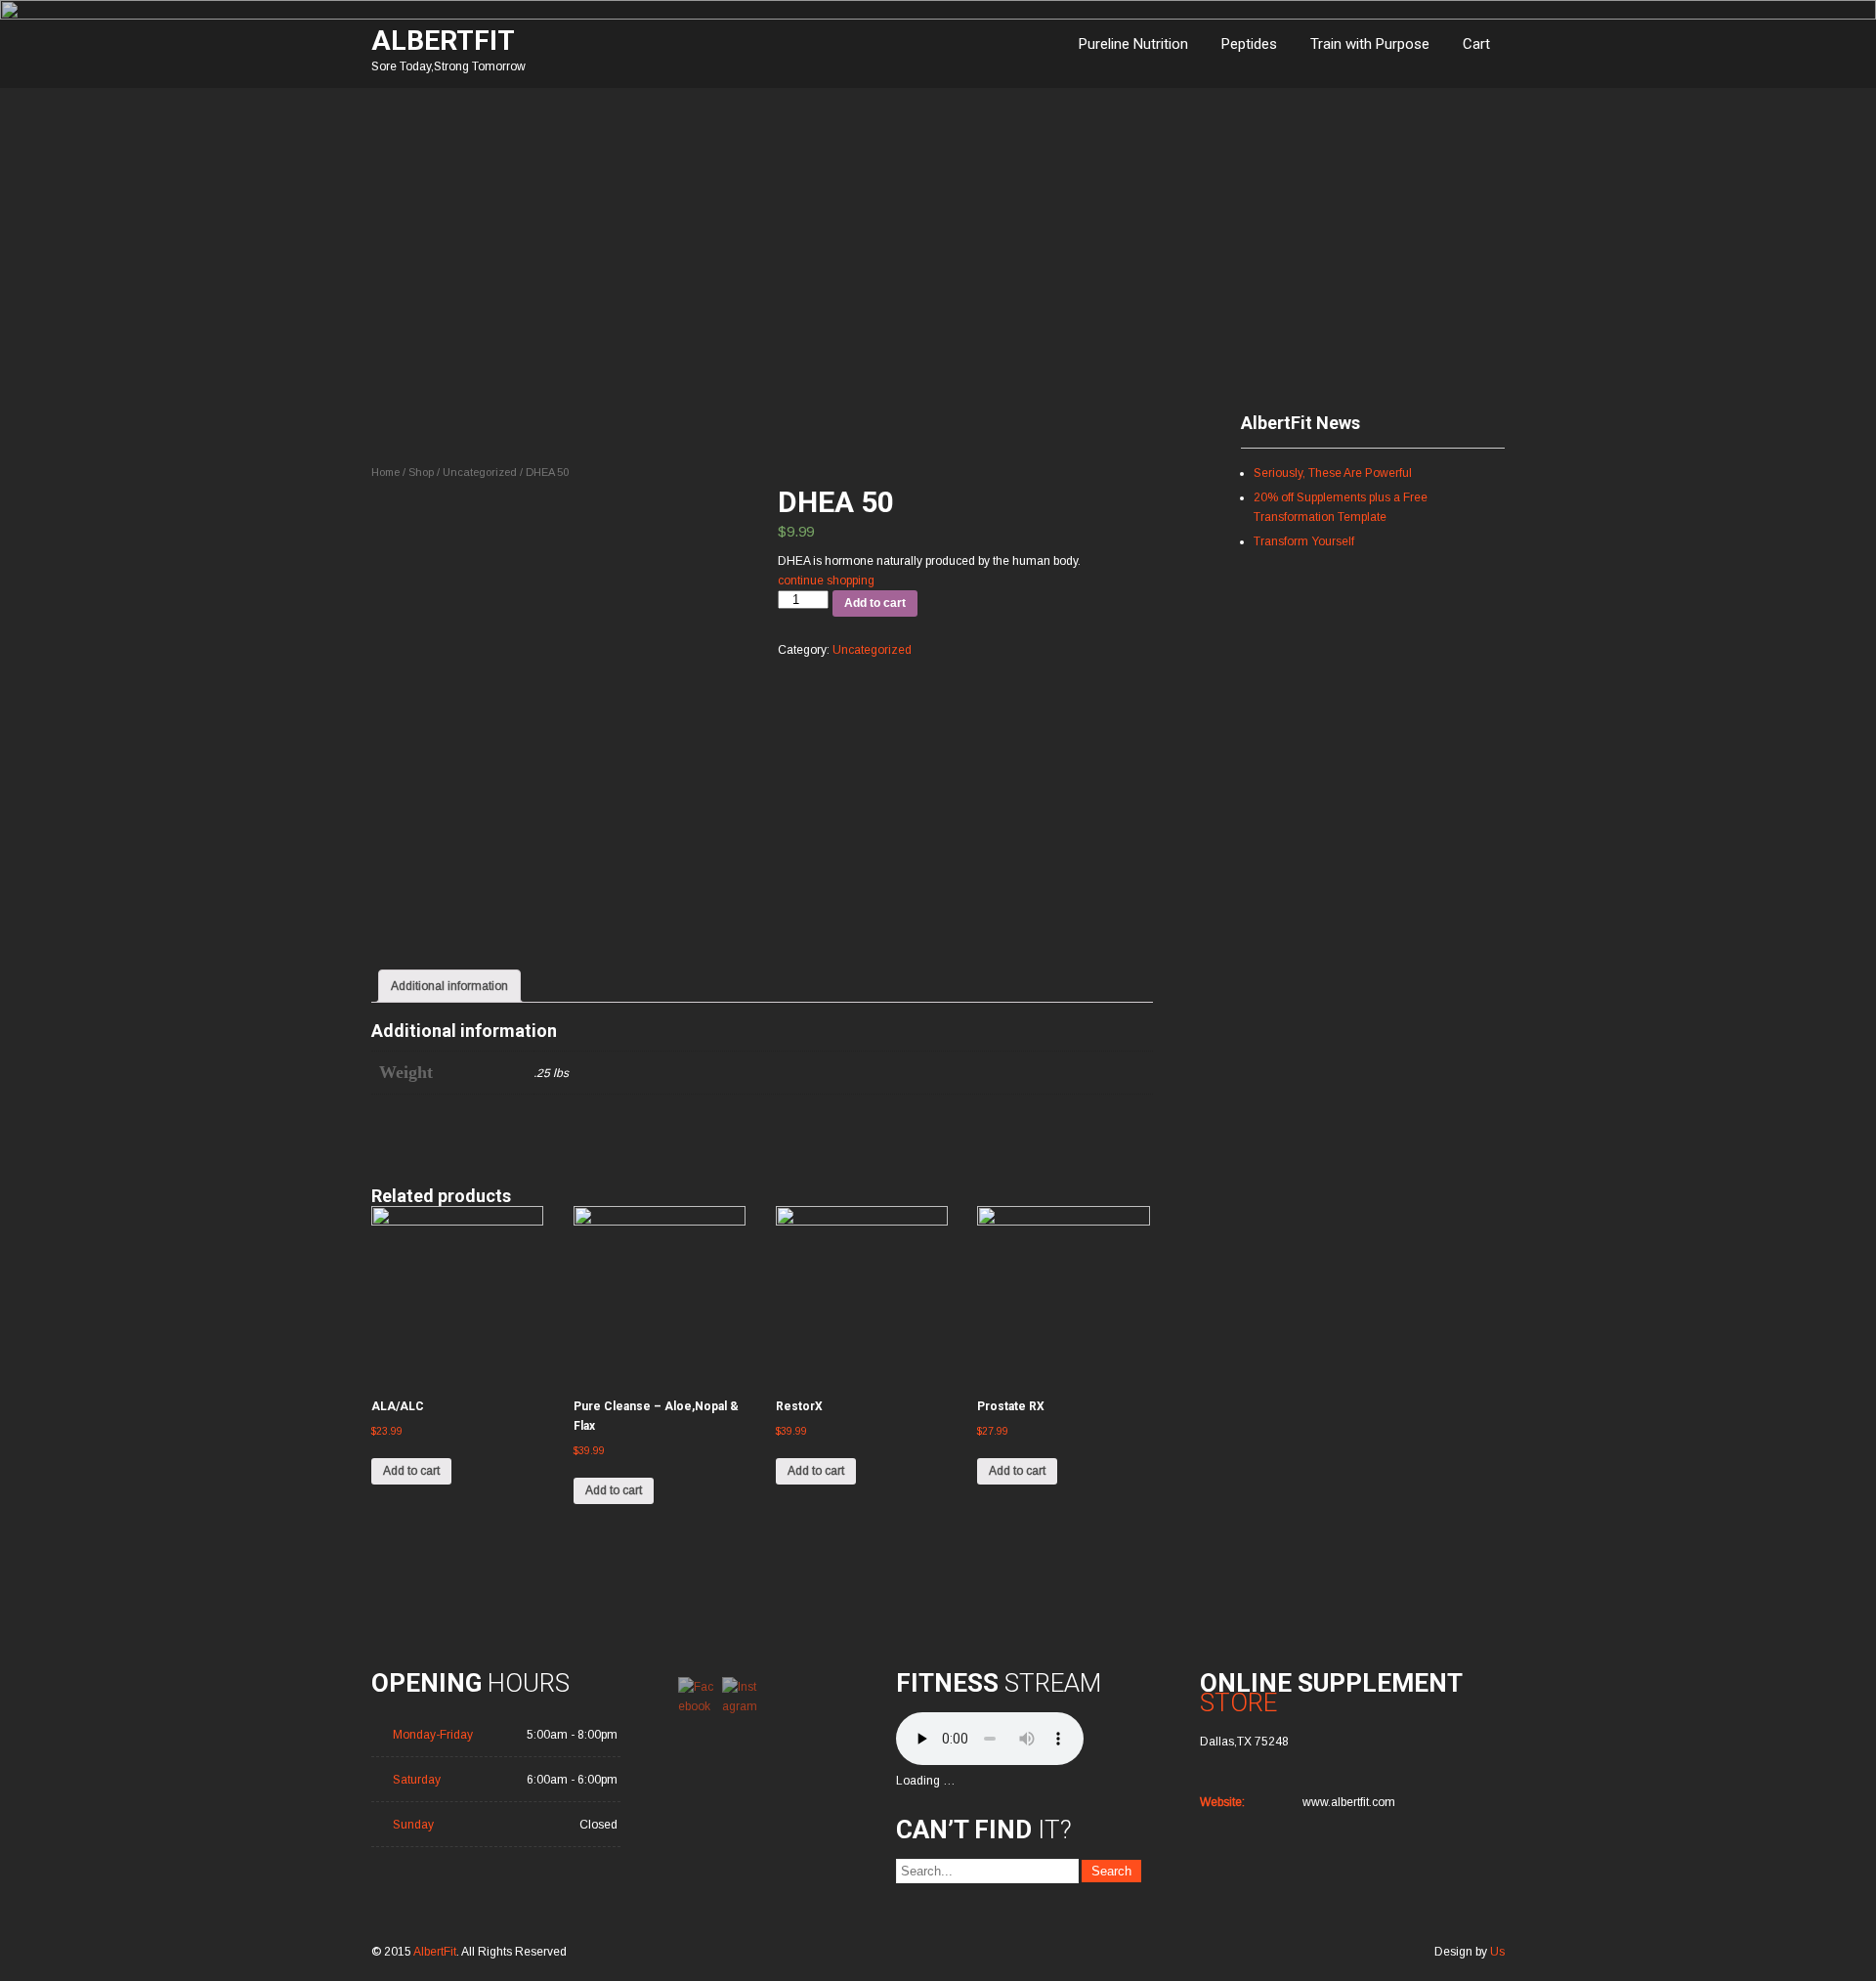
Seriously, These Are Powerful (1333, 473)
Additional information (449, 986)
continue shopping (826, 581)
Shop (421, 472)
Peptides (1249, 44)
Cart (1476, 44)
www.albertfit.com (1349, 1802)
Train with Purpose (1370, 44)
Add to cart (875, 603)
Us (1497, 1952)
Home (385, 472)
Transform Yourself (1304, 541)
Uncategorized (480, 472)
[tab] (449, 986)
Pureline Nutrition (1133, 44)
